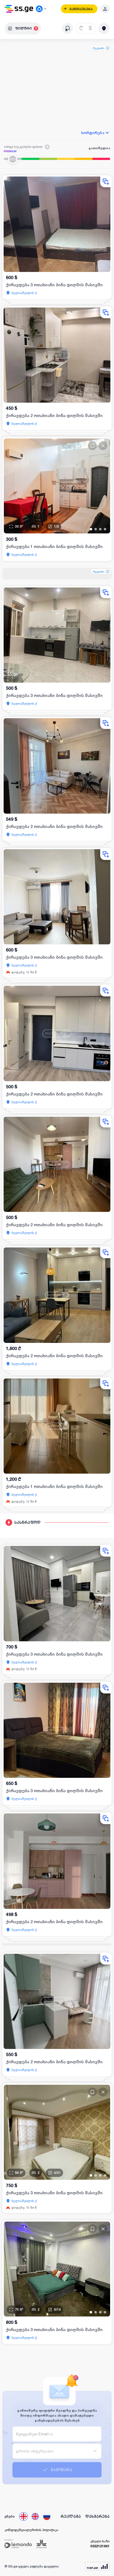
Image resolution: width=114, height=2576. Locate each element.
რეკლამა (99, 48)
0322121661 (100, 2546)
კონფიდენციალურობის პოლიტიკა (31, 2530)
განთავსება (81, 9)
